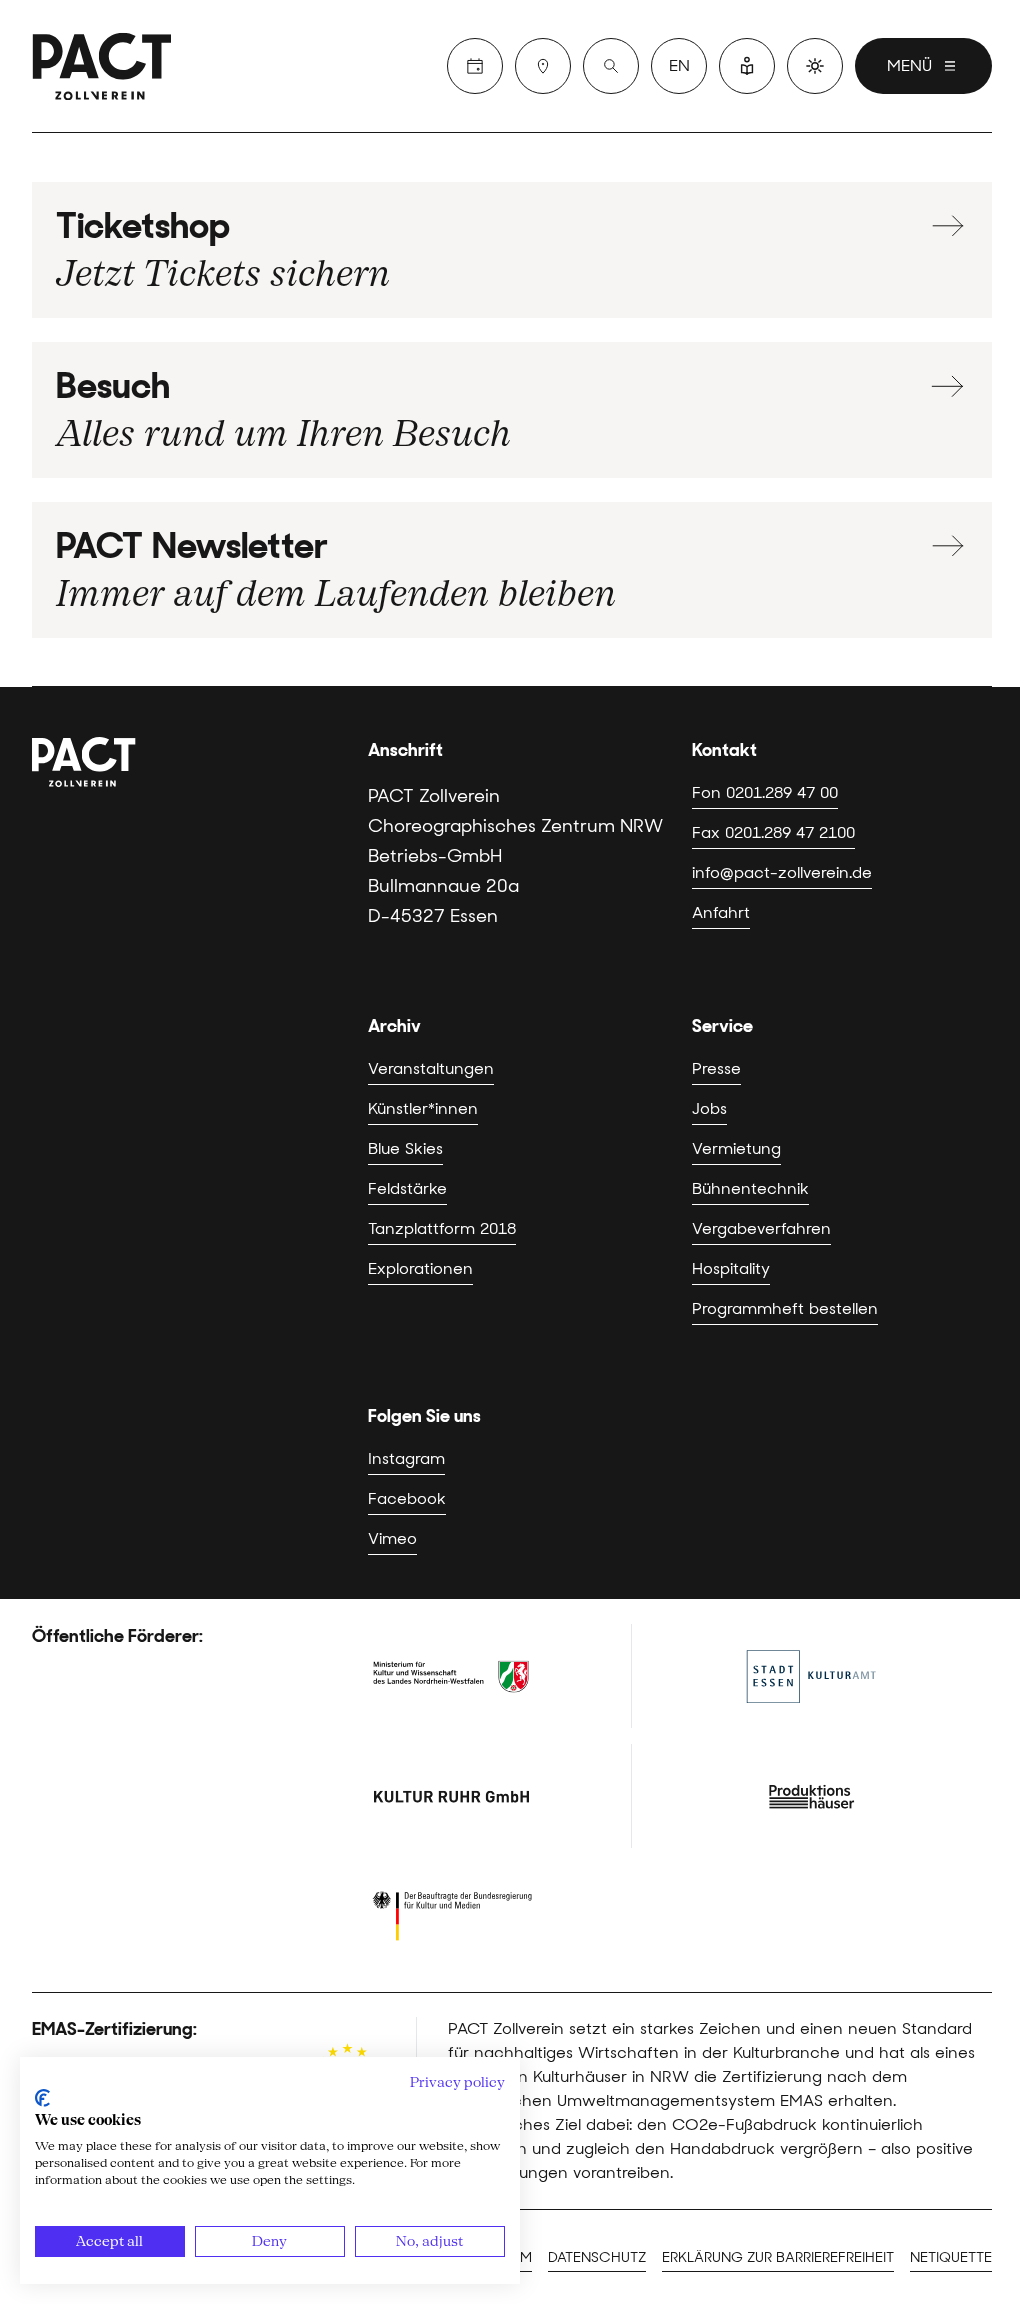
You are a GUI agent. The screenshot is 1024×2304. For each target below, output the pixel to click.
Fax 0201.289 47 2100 (773, 832)
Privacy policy (457, 2082)
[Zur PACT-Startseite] (102, 66)
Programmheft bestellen (785, 1308)
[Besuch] (543, 66)
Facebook (407, 1498)
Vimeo (392, 1538)
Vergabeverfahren (761, 1228)
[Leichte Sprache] (747, 66)
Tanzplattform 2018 (442, 1228)
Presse (716, 1068)
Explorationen (420, 1268)
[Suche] (611, 66)
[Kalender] (475, 66)
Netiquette (951, 2257)
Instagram (406, 1458)
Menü (909, 65)
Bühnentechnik (750, 1188)
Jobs (709, 1108)
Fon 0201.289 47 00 (765, 792)
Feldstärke (407, 1188)
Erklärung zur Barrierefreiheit (778, 2257)
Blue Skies (405, 1148)
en (679, 65)
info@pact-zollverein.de (782, 872)
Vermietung (736, 1148)
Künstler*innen (423, 1108)
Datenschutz (597, 2257)
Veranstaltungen (431, 1068)
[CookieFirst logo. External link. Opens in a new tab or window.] (42, 2098)
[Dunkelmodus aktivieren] (815, 66)
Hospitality (731, 1268)
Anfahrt (721, 912)
